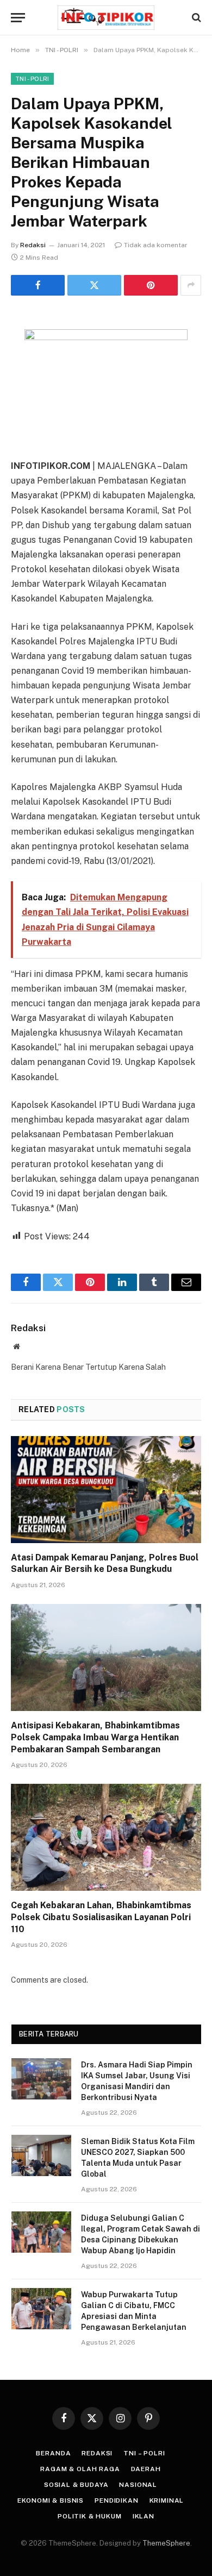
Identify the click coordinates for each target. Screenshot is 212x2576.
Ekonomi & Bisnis (51, 2500)
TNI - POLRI (32, 79)
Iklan (144, 2516)
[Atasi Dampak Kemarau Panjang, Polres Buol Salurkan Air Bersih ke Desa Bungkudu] (106, 1490)
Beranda (53, 2453)
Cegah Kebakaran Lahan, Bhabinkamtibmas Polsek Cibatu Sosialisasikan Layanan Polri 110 (101, 1917)
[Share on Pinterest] (151, 285)
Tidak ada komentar (156, 245)
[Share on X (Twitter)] (94, 285)
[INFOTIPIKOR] (106, 18)
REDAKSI (97, 2453)
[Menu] (18, 18)
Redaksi (33, 245)
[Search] (195, 18)
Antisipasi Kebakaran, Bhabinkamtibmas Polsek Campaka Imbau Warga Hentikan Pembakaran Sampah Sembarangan (95, 1737)
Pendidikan (116, 2500)
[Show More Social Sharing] (191, 285)
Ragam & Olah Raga (80, 2469)
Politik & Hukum (90, 2516)
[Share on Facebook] (38, 285)
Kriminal (167, 2500)
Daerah (146, 2469)
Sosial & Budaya (76, 2485)
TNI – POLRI (144, 2453)
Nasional (138, 2485)
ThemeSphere (166, 2543)
